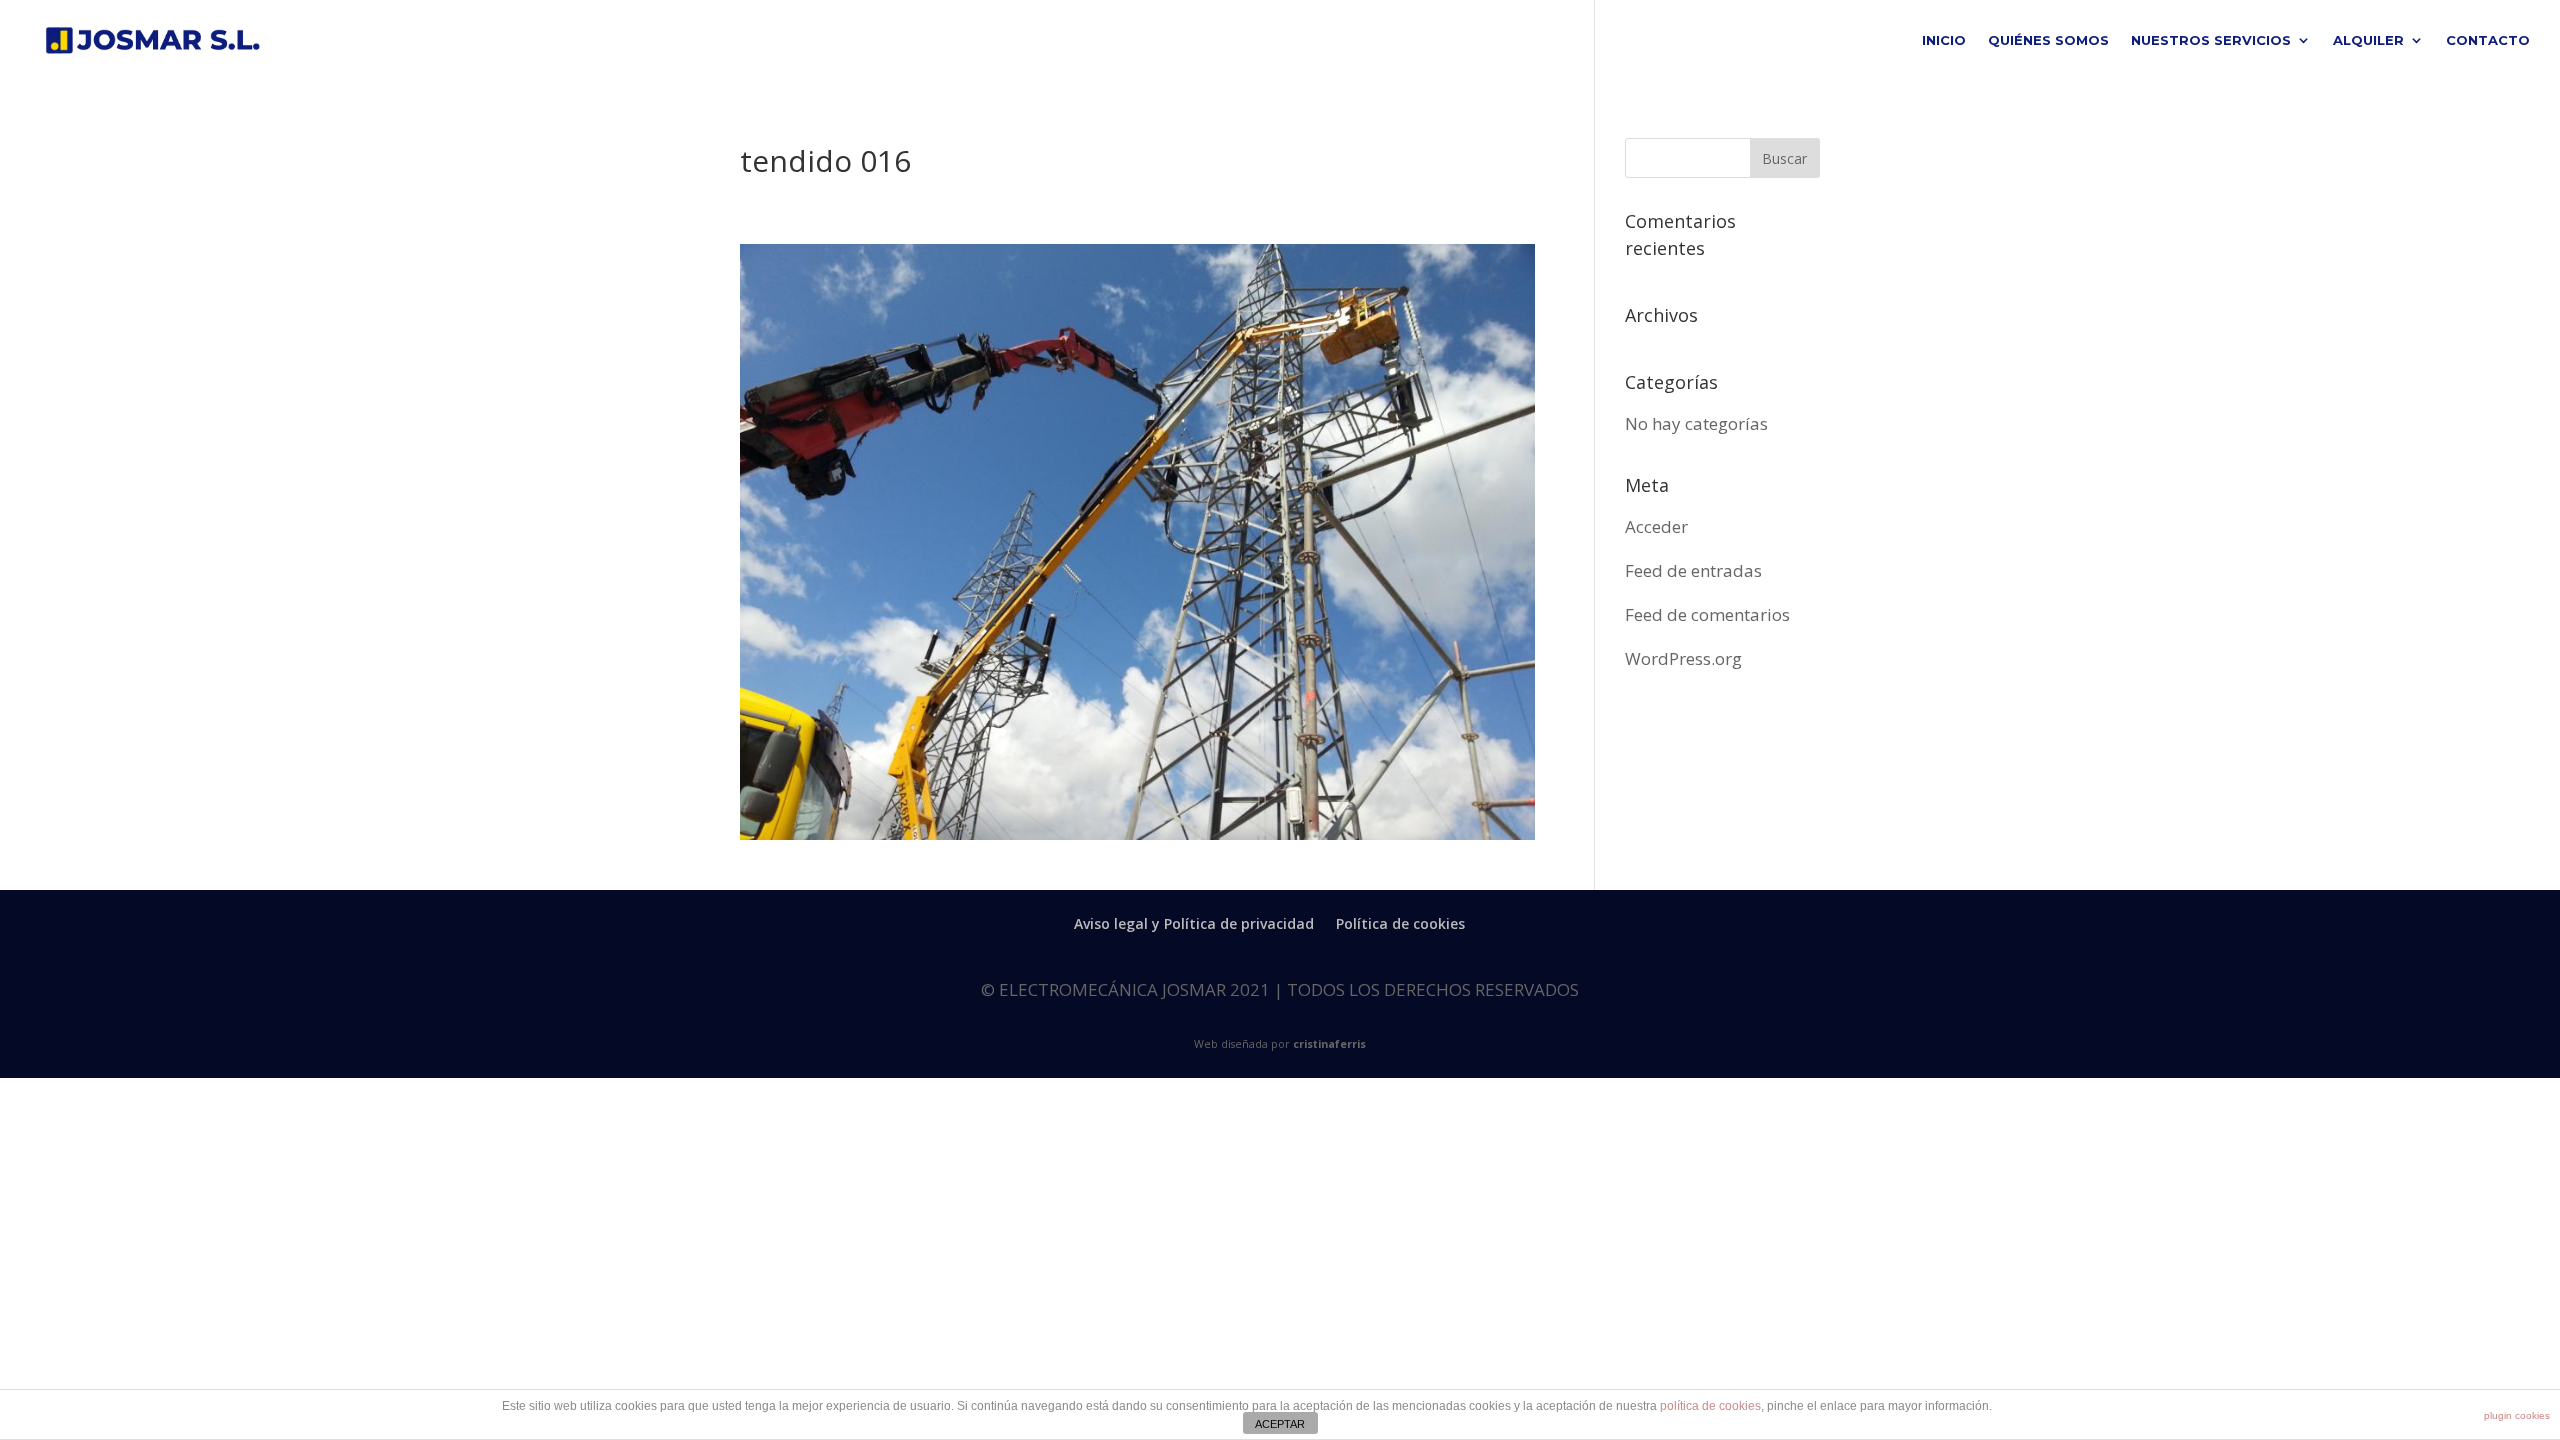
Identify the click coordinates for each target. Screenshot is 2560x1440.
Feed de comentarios (1707, 614)
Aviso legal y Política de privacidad (1194, 923)
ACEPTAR (1280, 1424)
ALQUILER (2368, 40)
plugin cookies (2517, 1415)
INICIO (1944, 40)
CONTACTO (2488, 40)
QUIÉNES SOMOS (2048, 40)
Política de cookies (1400, 923)
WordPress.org (1683, 658)
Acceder (1656, 526)
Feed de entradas (1693, 570)
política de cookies (1710, 1406)
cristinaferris (1329, 1044)
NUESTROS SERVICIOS (2211, 40)
